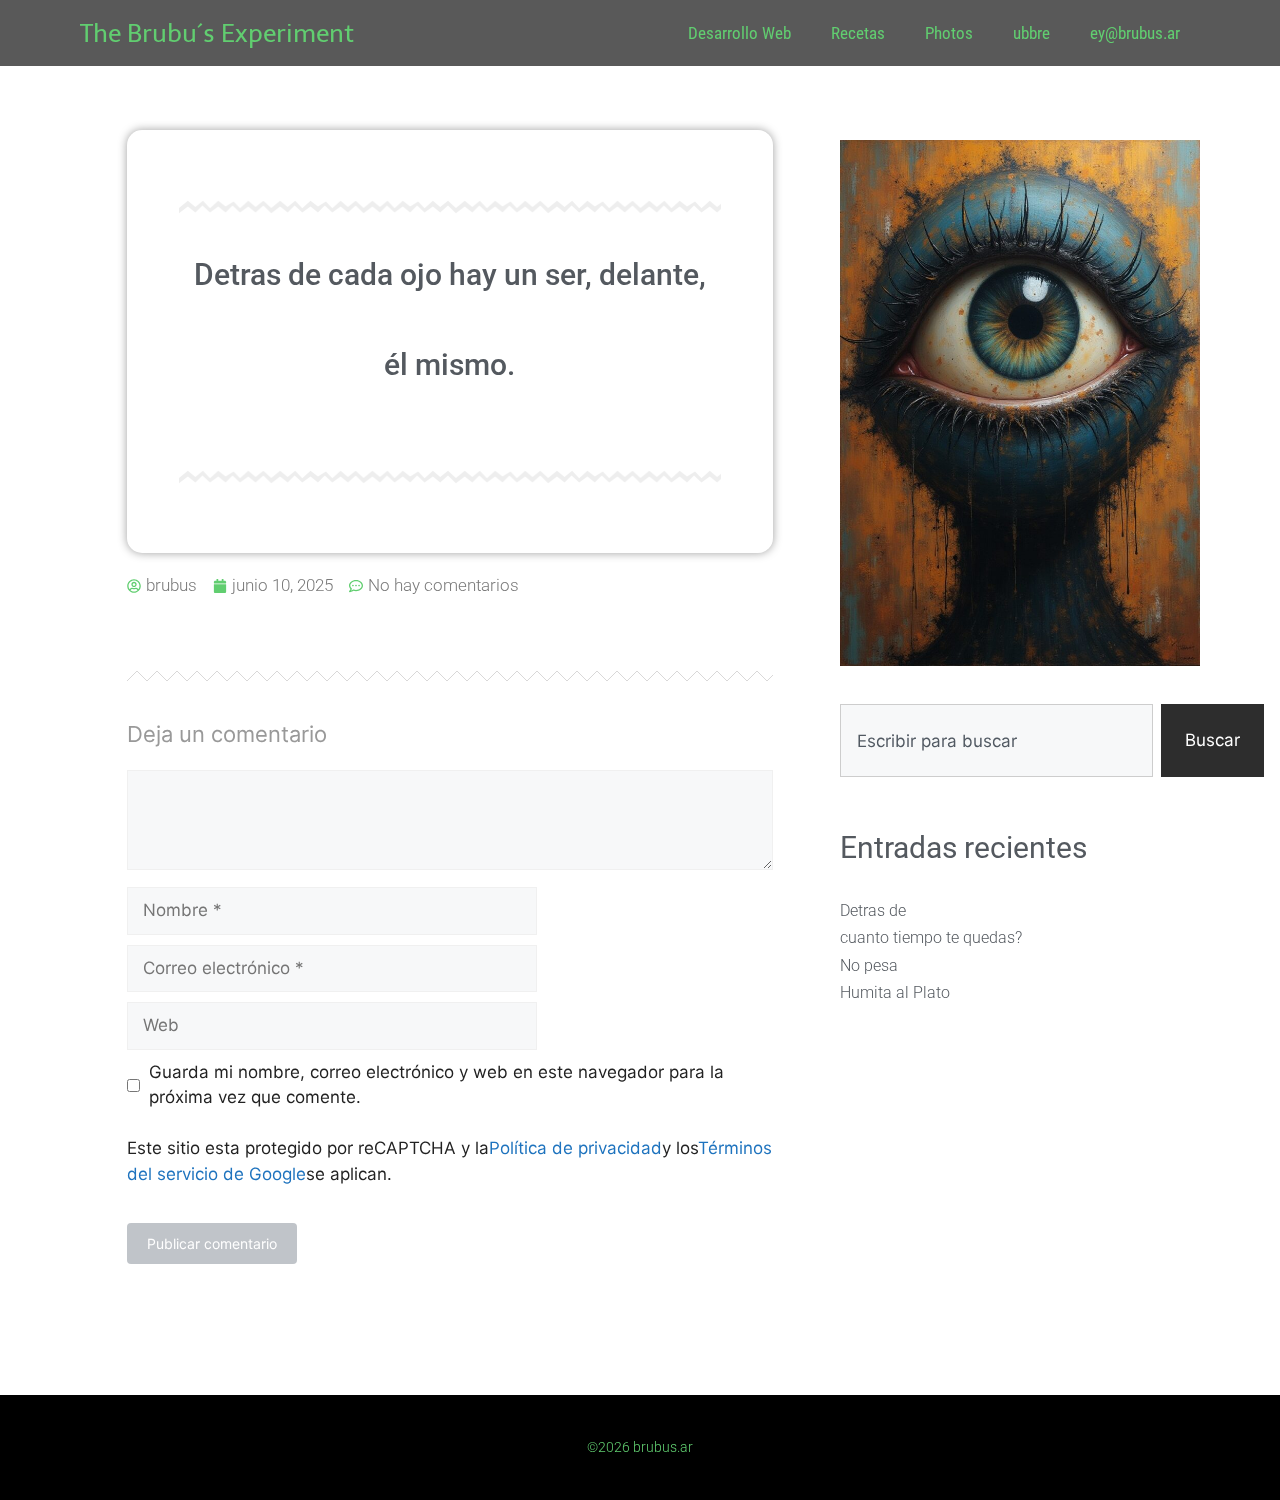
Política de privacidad (575, 1148)
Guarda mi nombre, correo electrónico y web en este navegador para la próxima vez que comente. (436, 1085)
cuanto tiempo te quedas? (931, 937)
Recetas (858, 33)
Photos (949, 33)
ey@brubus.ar (1135, 33)
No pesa (869, 965)
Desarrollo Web (739, 33)
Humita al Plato (895, 992)
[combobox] (996, 741)
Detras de (873, 910)
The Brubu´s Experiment (217, 33)
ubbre (1031, 33)
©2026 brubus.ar (640, 1447)
